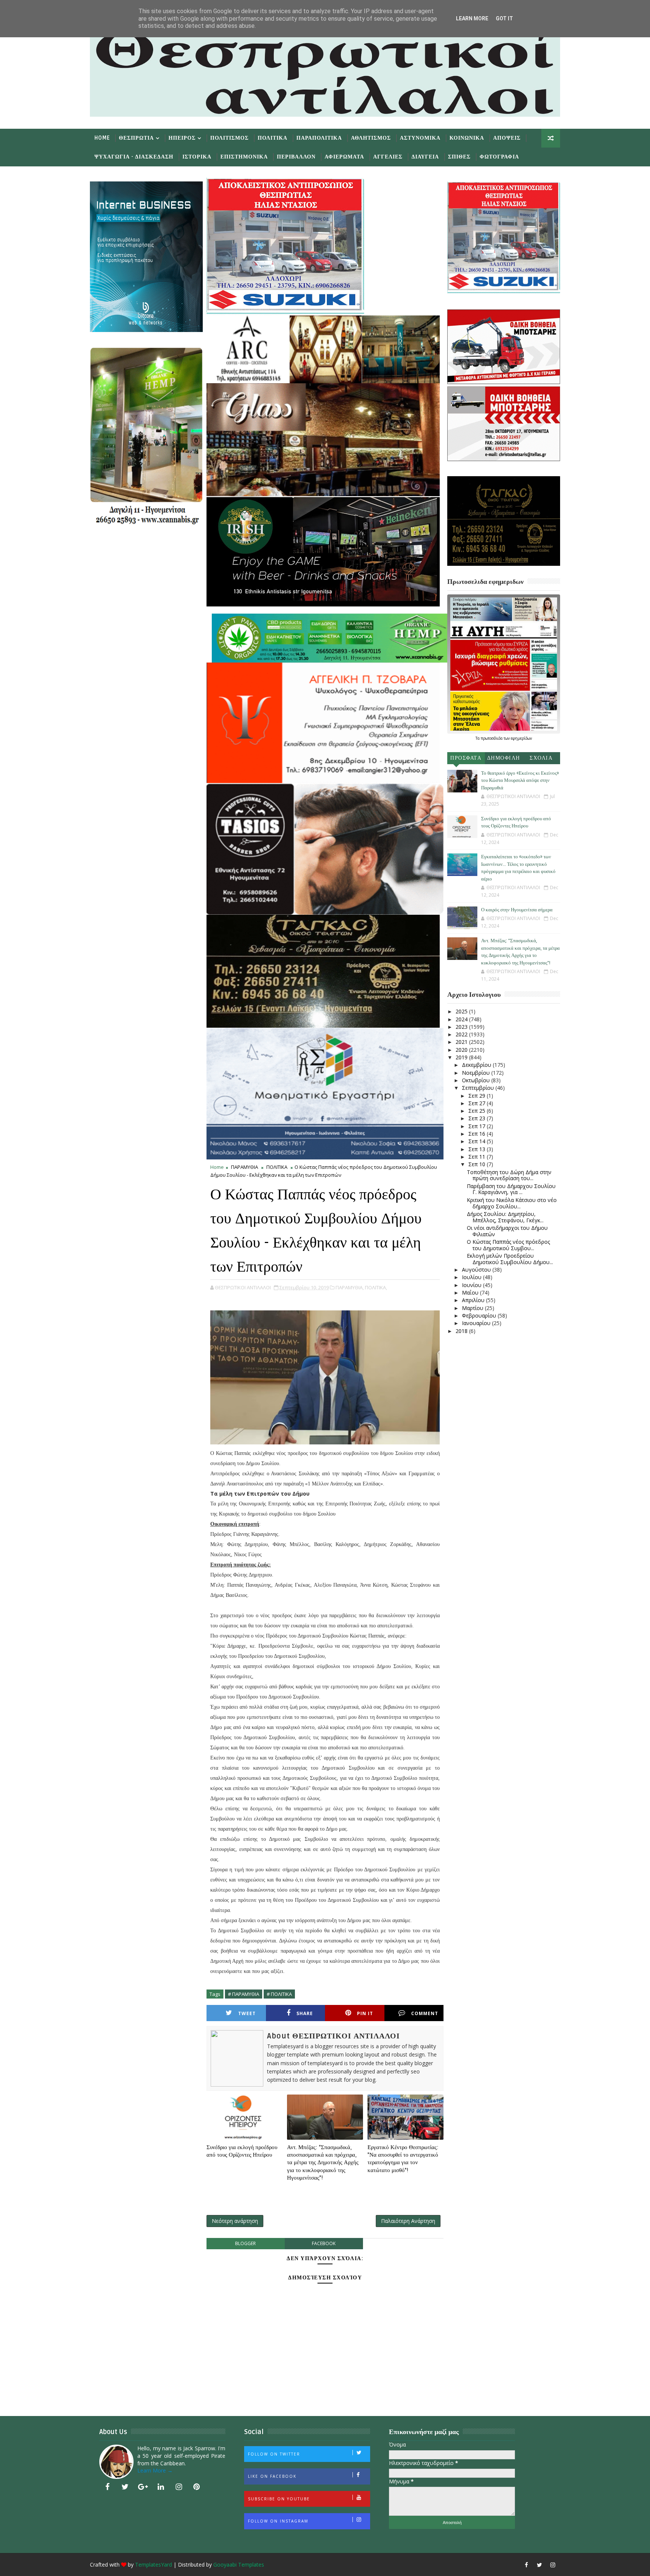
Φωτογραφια (499, 157)
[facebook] (107, 2487)
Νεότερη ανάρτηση (235, 2221)
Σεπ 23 (478, 1118)
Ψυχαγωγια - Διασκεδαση (134, 157)
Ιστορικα (197, 157)
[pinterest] (197, 2487)
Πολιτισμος (229, 138)
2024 (462, 1019)
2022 (462, 1034)
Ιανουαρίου (477, 1323)
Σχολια (541, 758)
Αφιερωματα (344, 157)
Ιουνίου (472, 1285)
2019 (462, 1057)
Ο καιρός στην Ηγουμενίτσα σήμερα (517, 910)
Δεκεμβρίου (477, 1065)
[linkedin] (161, 2487)
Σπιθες (459, 157)
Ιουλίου (472, 1277)
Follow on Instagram (278, 2521)
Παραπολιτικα (319, 138)
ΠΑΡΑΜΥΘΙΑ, (350, 1287)
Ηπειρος (182, 138)
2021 (462, 1042)
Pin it (365, 2013)
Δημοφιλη (504, 758)
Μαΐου (471, 1293)
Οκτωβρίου (477, 1080)
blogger (245, 2243)
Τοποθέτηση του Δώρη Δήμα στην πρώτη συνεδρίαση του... (509, 1175)
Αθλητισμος (371, 138)
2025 (462, 1011)
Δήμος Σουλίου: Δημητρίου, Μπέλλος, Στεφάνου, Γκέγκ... (505, 1217)
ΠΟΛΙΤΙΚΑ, (376, 1287)
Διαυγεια (425, 157)
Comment (425, 2013)
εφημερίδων (521, 738)
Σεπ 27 (478, 1103)
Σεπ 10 (478, 1164)
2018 (462, 1331)
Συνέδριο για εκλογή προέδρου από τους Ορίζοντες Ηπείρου (242, 2151)
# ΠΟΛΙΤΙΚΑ (279, 1994)
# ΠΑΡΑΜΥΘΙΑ (244, 1994)
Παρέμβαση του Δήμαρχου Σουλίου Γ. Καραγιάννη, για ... (511, 1189)
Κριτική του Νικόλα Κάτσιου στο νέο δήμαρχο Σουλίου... (512, 1203)
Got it (504, 18)
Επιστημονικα (244, 157)
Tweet (247, 2013)
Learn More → (155, 2470)
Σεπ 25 (478, 1111)
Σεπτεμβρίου (479, 1088)
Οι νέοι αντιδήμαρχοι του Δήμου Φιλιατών (507, 1231)
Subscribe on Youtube (279, 2499)
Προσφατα (466, 758)
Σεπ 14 (478, 1141)
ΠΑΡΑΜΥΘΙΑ (245, 1167)
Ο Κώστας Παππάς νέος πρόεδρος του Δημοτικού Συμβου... (508, 1245)
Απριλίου (474, 1300)
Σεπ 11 (478, 1157)
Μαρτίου (473, 1308)
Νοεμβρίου (477, 1073)
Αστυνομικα (420, 138)
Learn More (472, 18)
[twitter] (125, 2487)
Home (102, 138)
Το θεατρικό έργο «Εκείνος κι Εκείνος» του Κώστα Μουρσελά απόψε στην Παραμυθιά (520, 781)
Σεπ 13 (478, 1149)
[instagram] (179, 2487)
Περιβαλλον (296, 157)
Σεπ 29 (478, 1096)
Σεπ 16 (478, 1134)
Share (305, 2013)
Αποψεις (507, 138)
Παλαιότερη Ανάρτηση (408, 2221)
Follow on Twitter (274, 2454)
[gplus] (143, 2487)
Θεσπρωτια (136, 138)
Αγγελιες (388, 157)
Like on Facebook (272, 2476)
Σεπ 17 (478, 1126)
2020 (462, 1050)
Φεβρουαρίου (480, 1315)
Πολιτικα (273, 138)
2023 (462, 1027)
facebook (324, 2243)
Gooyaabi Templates (239, 2565)
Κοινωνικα (467, 138)
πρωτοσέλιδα (492, 738)
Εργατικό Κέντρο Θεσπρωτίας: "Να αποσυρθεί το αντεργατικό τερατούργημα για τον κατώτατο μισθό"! (403, 2159)
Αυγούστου (477, 1270)
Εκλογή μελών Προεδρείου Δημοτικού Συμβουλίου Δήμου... (510, 1259)
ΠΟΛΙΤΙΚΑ (277, 1167)
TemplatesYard (153, 2565)
